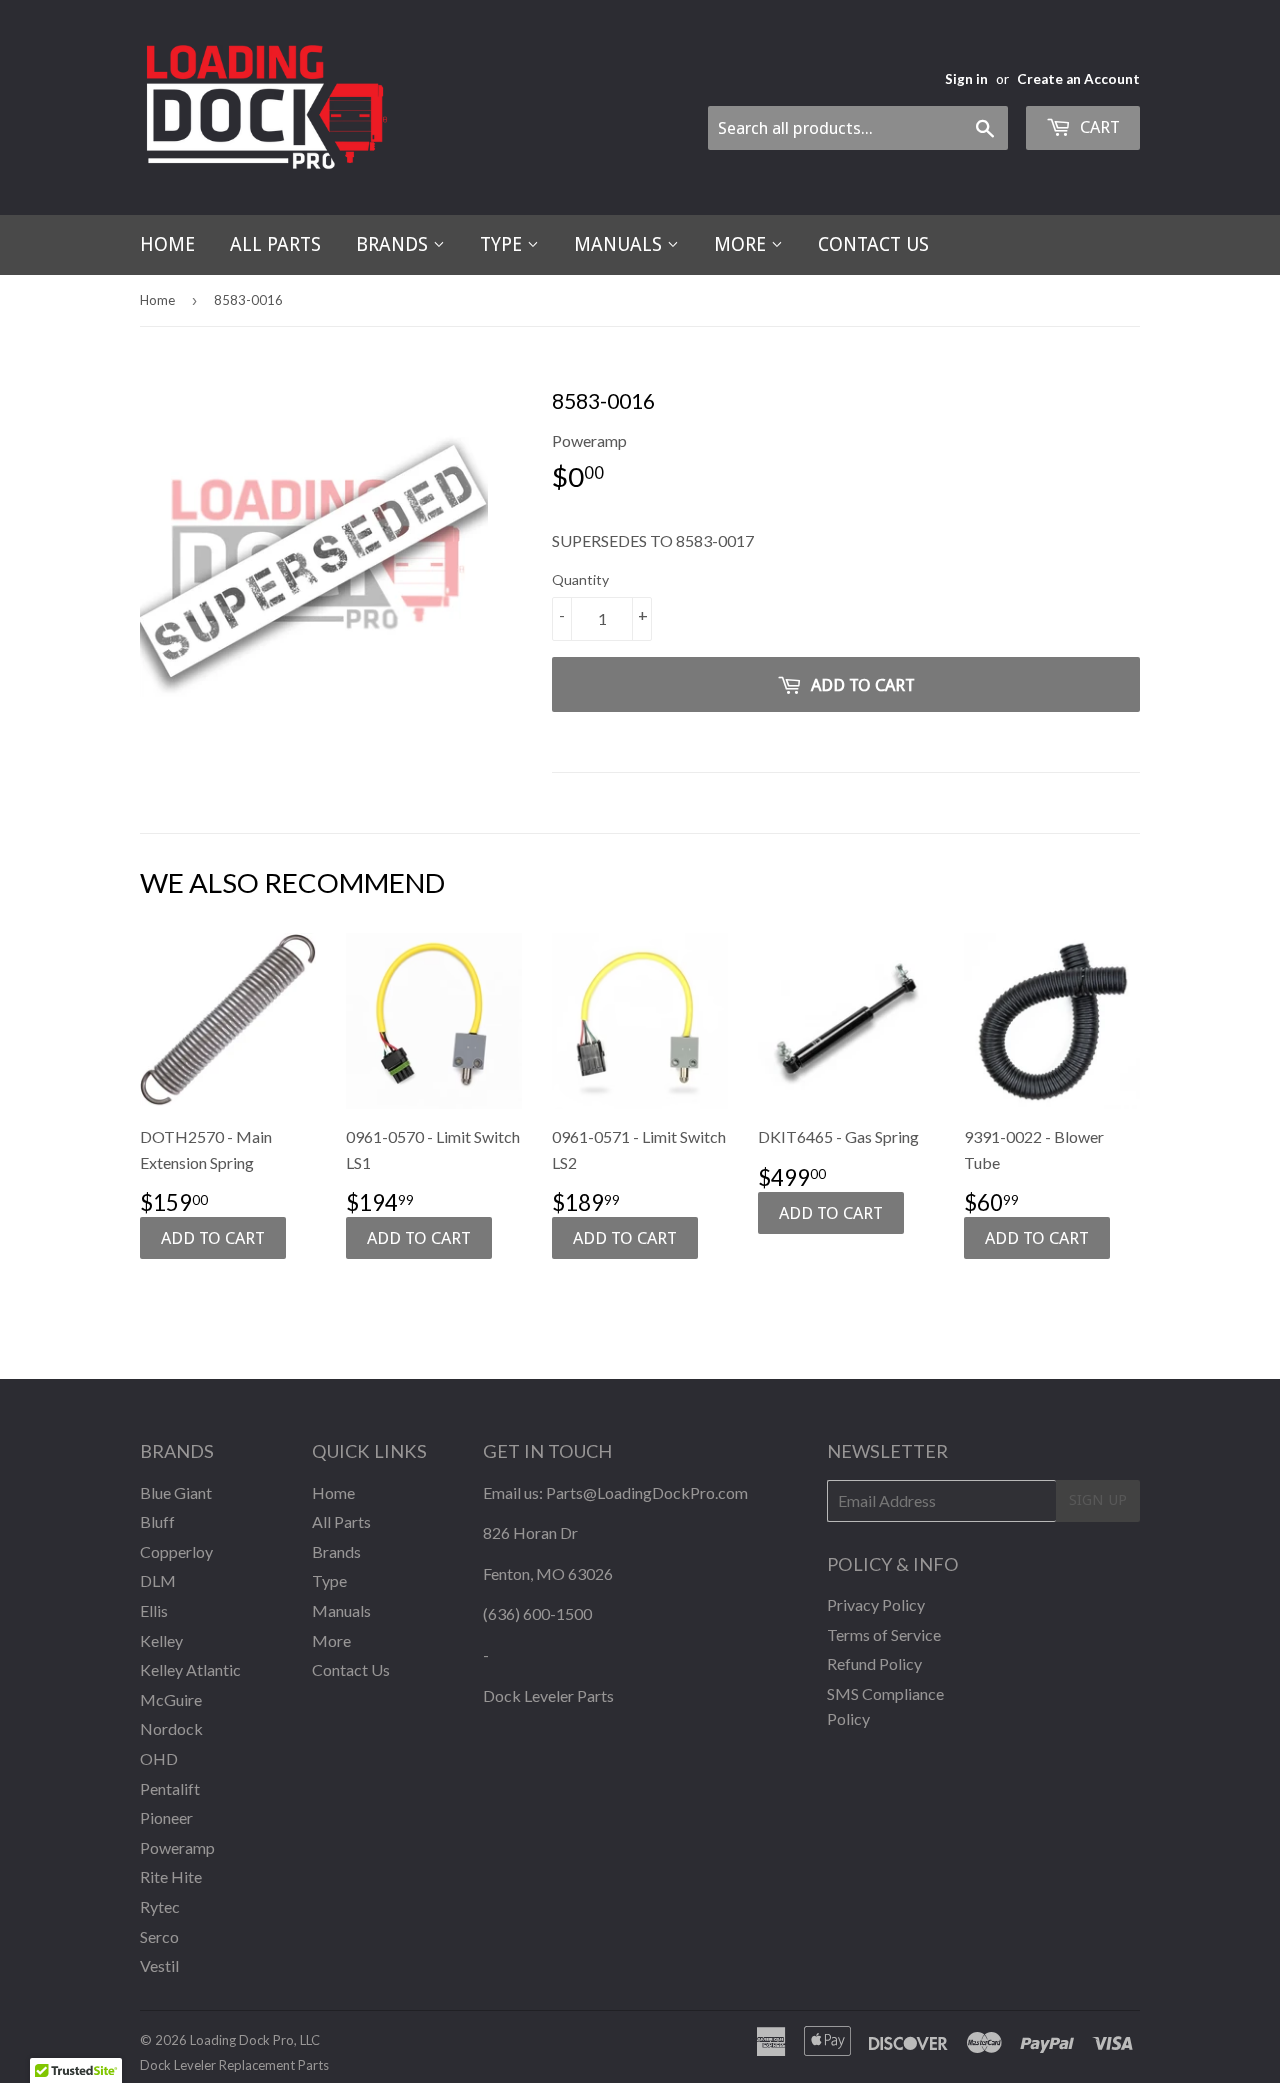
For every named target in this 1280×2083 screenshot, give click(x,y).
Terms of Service (884, 1634)
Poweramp (177, 1847)
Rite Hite (171, 1876)
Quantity (580, 579)
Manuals (620, 244)
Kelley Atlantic (190, 1669)
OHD (159, 1758)
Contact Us (873, 244)
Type (503, 244)
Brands (394, 244)
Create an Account (1078, 79)
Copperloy (176, 1551)
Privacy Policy (876, 1604)
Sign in (966, 79)
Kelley (161, 1640)
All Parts (275, 244)
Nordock (171, 1728)
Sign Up (1098, 1500)
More (742, 244)
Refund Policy (874, 1663)
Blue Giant (176, 1492)
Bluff (157, 1521)
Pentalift (170, 1788)
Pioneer (166, 1817)
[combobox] (858, 128)
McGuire (171, 1699)
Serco (159, 1936)
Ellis (154, 1610)
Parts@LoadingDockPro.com (647, 1492)
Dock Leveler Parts (548, 1695)
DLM (158, 1580)
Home (167, 244)
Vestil (159, 1965)
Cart (1098, 127)
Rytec (160, 1906)
